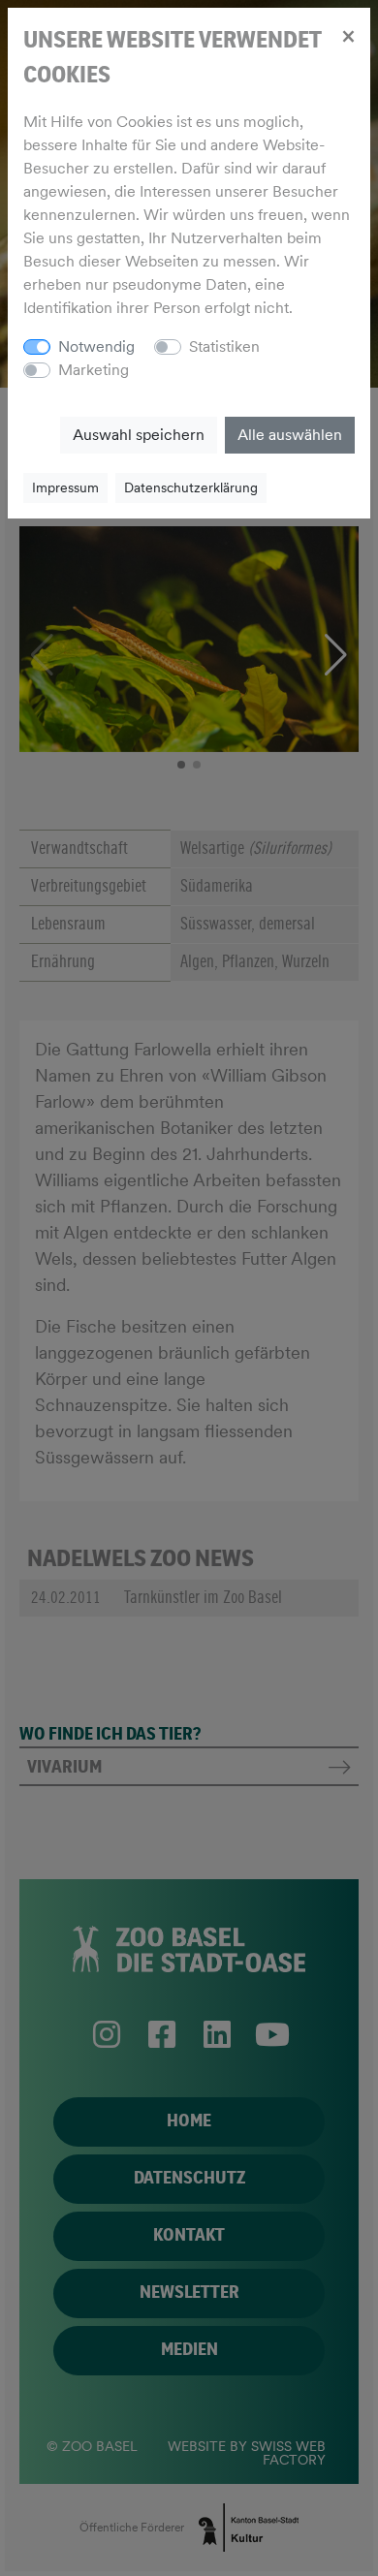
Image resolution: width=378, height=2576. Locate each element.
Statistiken (224, 346)
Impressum (65, 487)
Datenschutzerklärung (191, 487)
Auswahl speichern (139, 435)
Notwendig (96, 346)
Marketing (94, 370)
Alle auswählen (290, 435)
